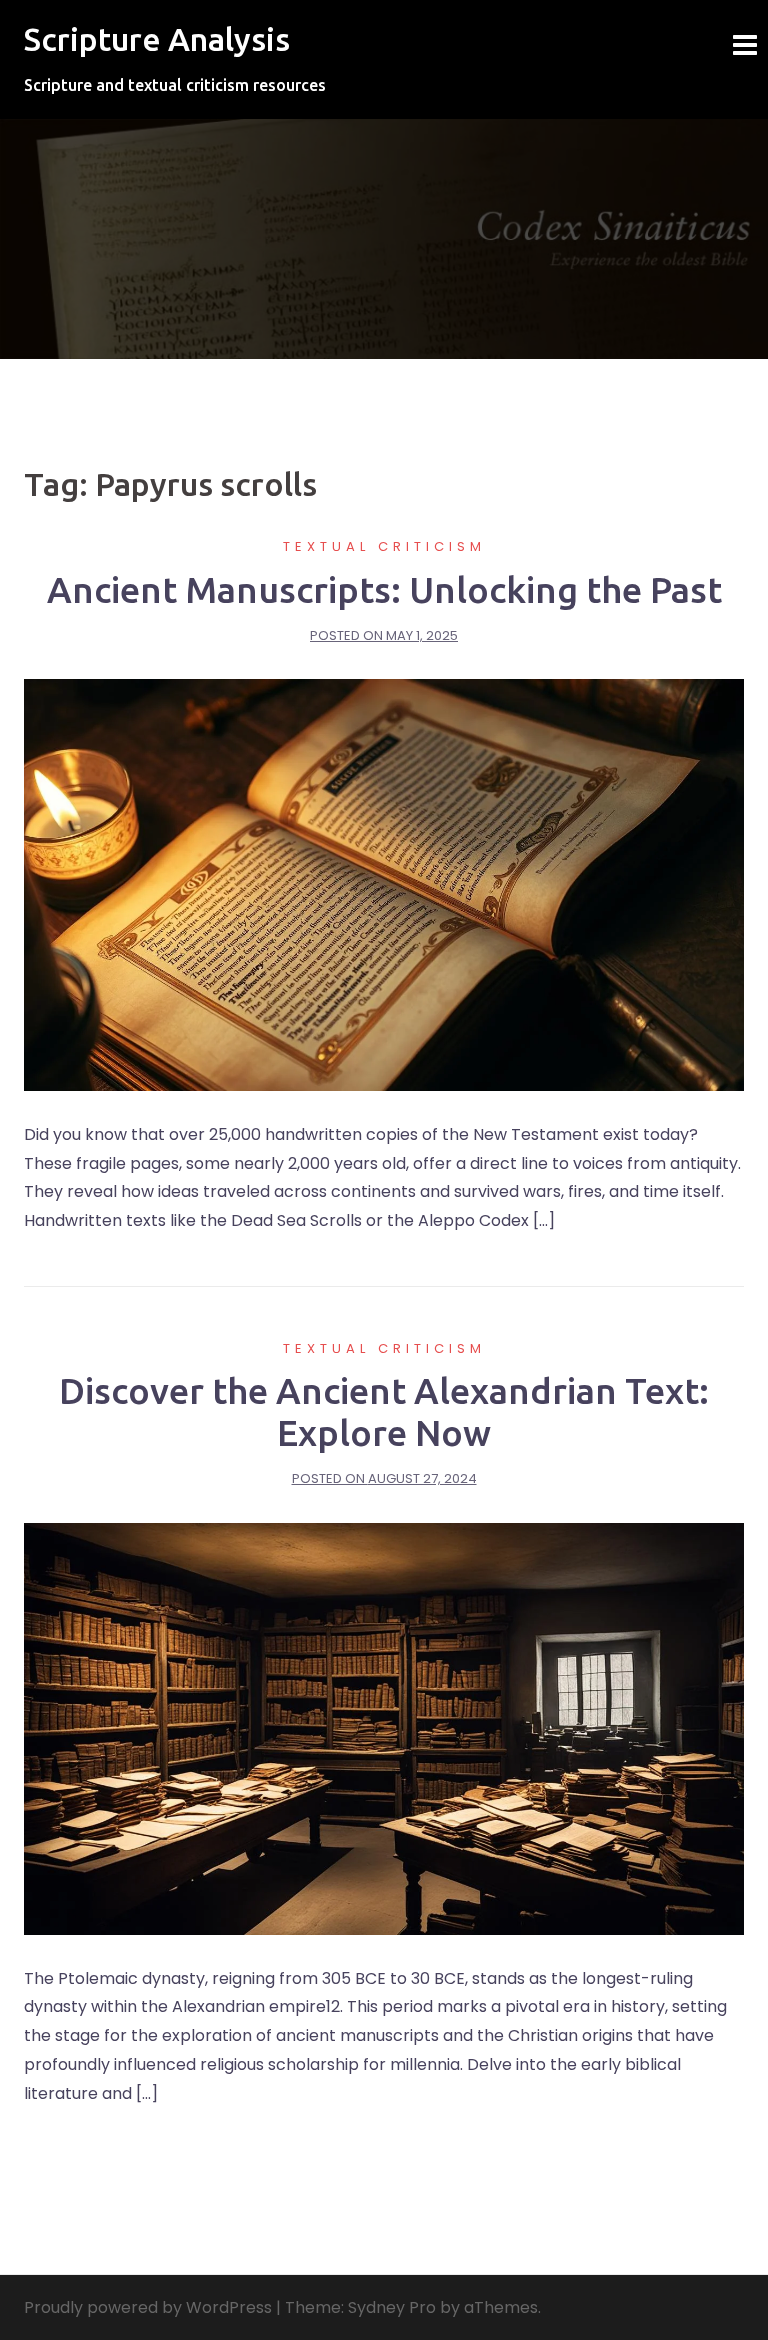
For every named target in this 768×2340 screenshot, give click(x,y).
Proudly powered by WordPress (148, 2307)
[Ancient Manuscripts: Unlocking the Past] (384, 883)
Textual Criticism (384, 546)
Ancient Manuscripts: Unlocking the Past (384, 589)
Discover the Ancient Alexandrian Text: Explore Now (384, 1411)
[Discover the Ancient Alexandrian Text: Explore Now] (384, 1727)
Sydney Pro (392, 2307)
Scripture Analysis (157, 39)
